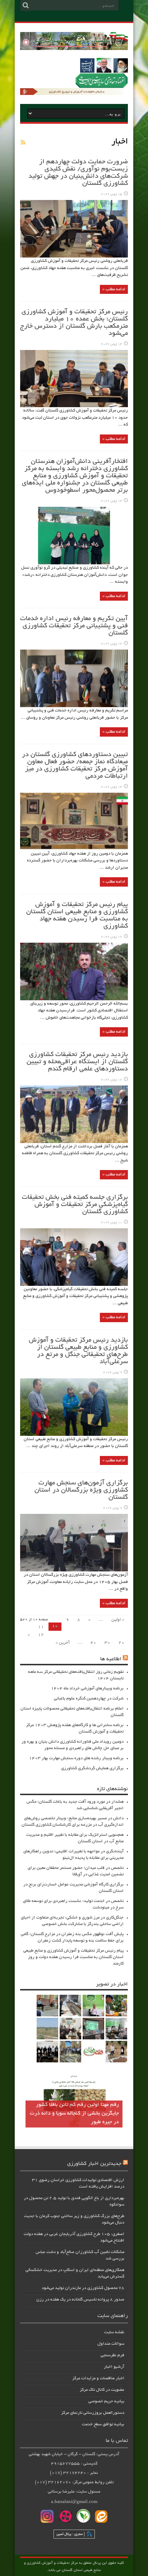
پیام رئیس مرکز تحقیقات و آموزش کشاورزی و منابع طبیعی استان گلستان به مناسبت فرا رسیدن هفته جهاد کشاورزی (77, 916)
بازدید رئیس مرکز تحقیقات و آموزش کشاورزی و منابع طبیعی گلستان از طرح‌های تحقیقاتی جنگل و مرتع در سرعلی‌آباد (78, 1351)
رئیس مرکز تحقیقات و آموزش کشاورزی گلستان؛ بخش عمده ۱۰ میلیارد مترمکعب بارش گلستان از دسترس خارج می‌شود (74, 323)
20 (121, 1643)
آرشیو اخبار (114, 2367)
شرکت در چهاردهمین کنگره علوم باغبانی (89, 1699)
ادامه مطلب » (114, 289)
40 (93, 1643)
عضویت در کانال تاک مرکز (102, 2390)
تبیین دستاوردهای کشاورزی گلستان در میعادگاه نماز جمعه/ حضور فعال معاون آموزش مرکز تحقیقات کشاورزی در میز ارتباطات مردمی (75, 766)
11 (41, 1627)
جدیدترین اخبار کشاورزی (94, 2164)
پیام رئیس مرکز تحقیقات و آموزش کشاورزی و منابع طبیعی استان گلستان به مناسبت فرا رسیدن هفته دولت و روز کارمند (73, 1957)
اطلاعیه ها (111, 1659)
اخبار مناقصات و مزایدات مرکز (98, 2378)
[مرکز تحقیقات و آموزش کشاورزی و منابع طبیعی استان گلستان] (74, 47)
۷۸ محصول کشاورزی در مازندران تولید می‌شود (83, 2288)
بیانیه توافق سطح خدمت (103, 2424)
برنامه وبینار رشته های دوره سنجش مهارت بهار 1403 (76, 1758)
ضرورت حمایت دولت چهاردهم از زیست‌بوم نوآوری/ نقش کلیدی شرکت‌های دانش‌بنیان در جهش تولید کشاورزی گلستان (78, 173)
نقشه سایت (114, 2332)
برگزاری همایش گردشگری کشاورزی (92, 1768)
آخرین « (63, 1643)
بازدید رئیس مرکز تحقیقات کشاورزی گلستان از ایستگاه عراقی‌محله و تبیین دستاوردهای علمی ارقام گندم (77, 1062)
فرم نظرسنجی (112, 2355)
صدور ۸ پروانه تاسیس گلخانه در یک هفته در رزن (80, 2300)
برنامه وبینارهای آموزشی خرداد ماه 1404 (87, 1688)
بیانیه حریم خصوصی (106, 2401)
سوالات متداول (111, 2344)
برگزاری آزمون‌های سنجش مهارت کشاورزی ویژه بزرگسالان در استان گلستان (81, 1490)
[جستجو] (26, 5)
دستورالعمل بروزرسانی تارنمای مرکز (93, 2413)
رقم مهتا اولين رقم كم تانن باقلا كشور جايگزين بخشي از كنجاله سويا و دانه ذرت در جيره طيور (74, 2113)
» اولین (118, 1620)
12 (41, 1635)
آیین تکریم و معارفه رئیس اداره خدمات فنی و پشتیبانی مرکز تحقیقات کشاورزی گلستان (74, 626)
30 (107, 1643)
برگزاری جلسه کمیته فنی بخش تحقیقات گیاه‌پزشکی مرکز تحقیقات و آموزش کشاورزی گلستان (75, 1205)
